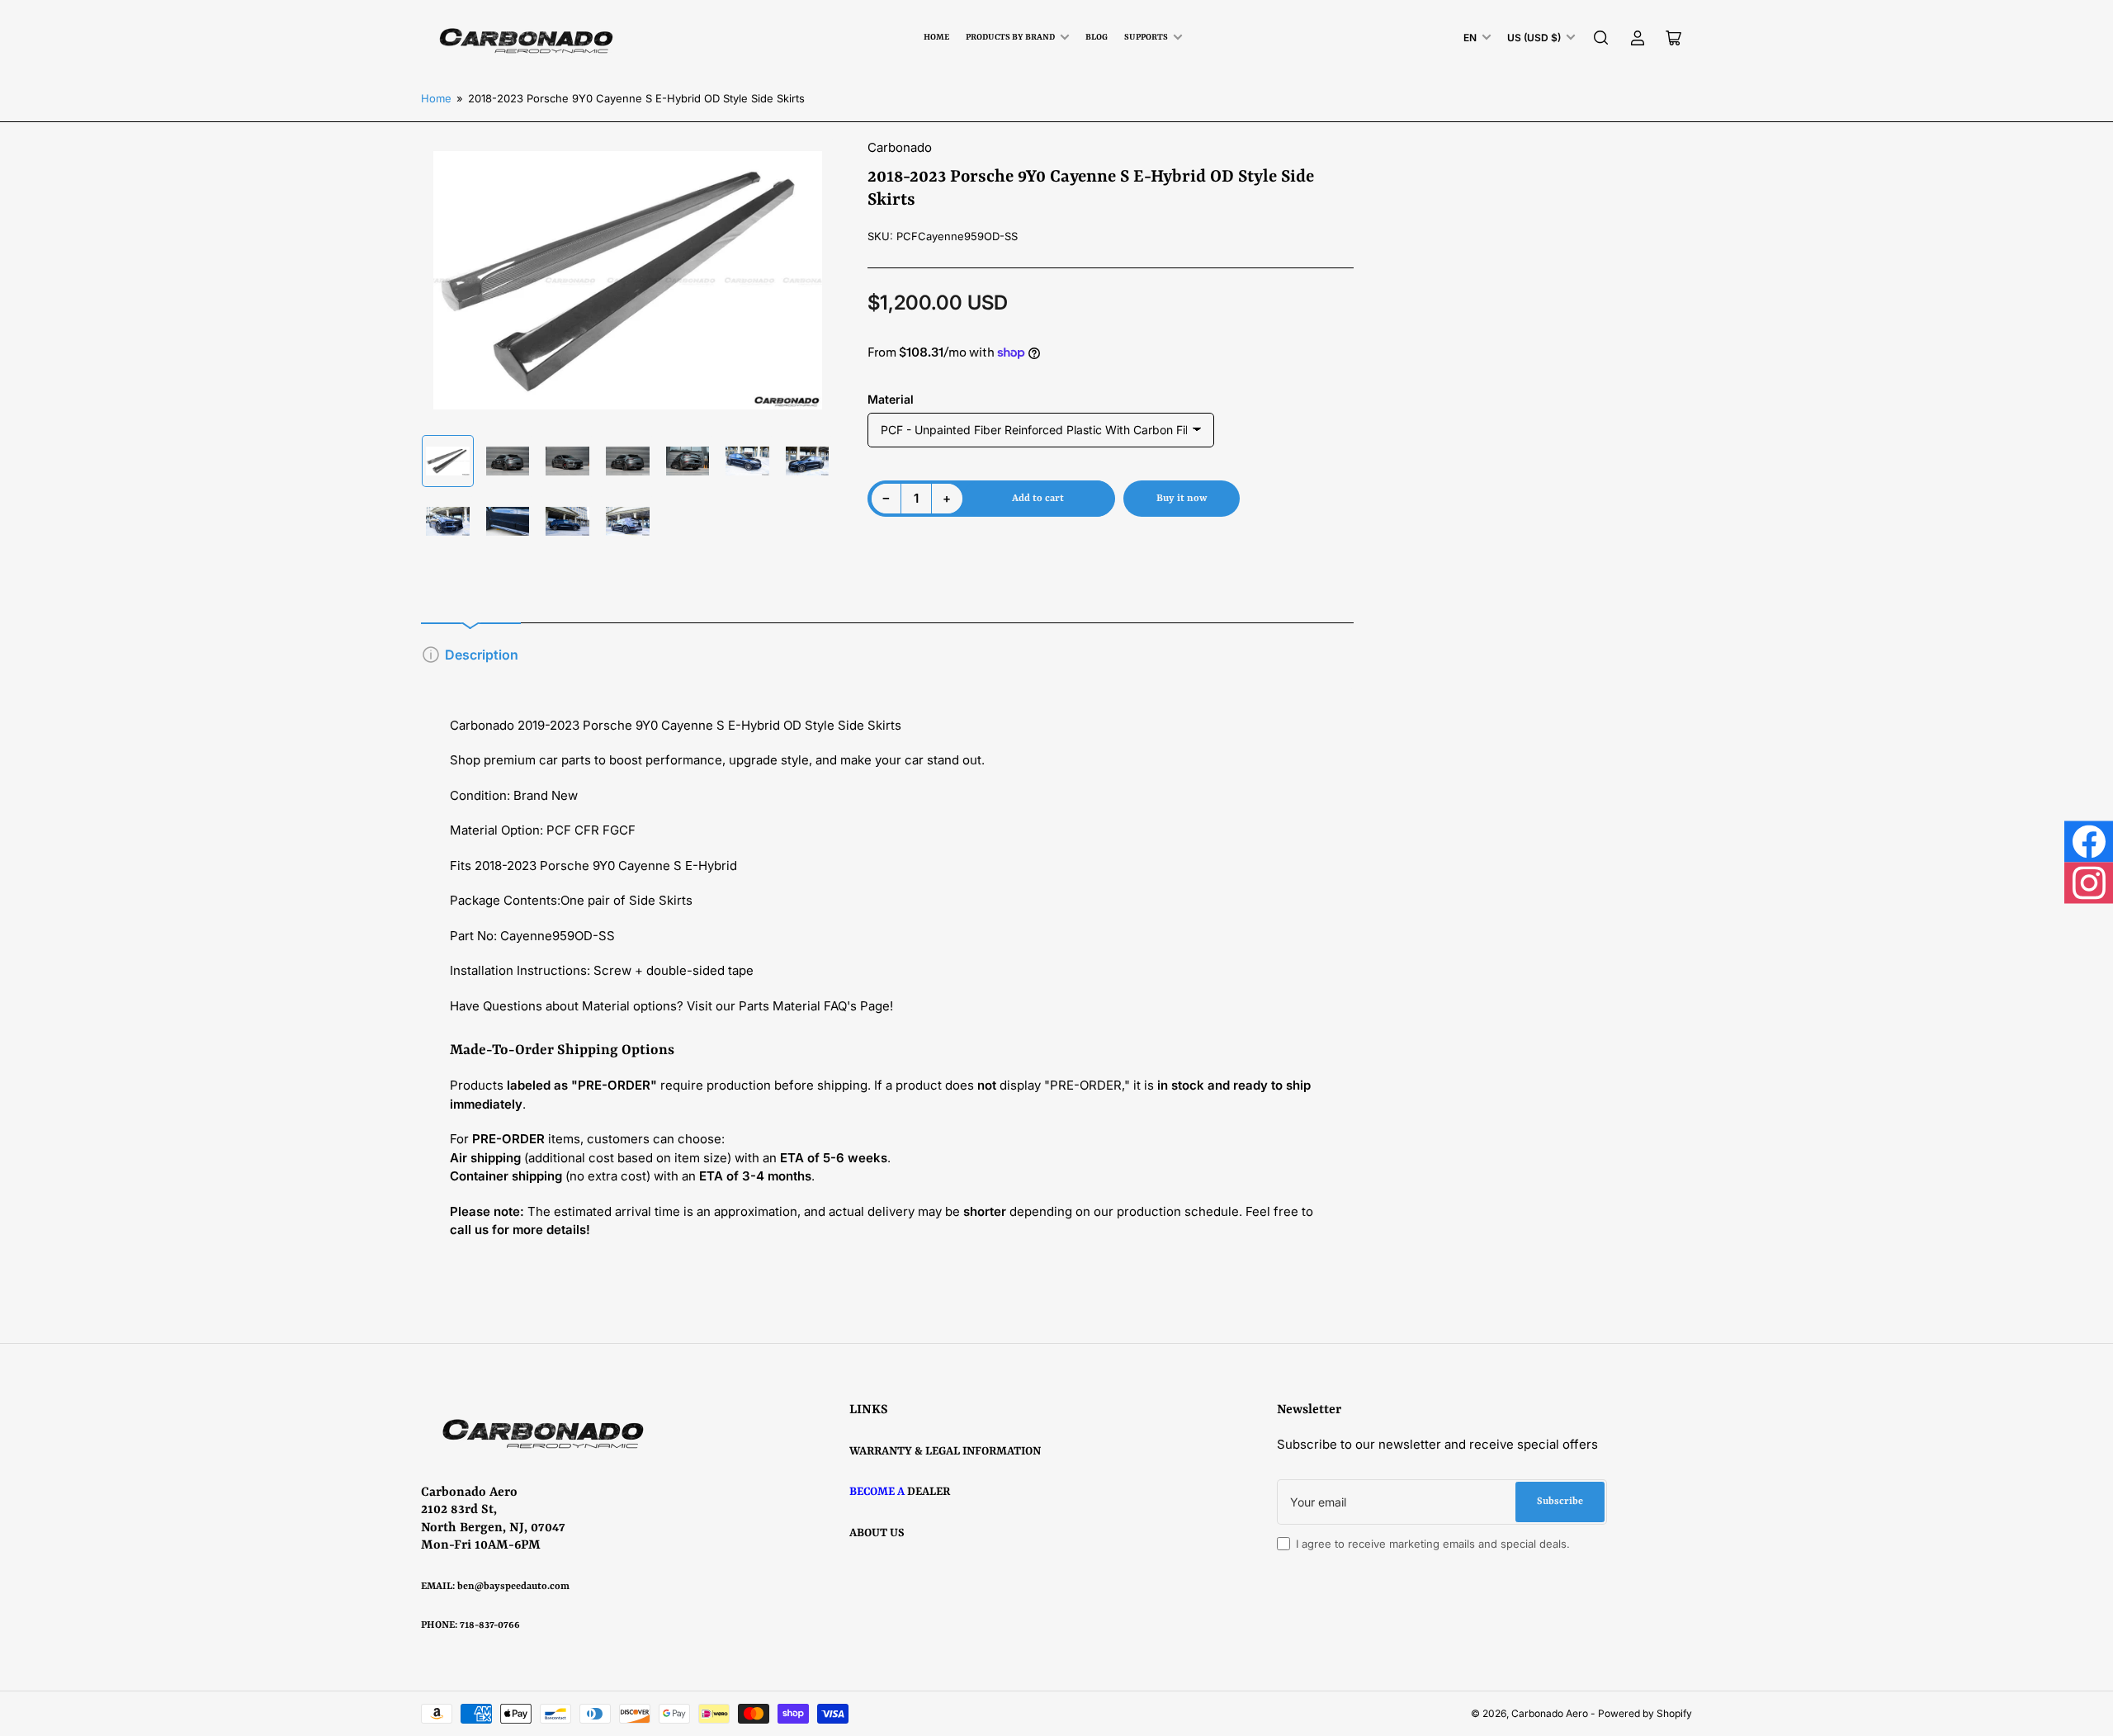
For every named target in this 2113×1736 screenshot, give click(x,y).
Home (936, 37)
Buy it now (1182, 499)
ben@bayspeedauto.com (513, 1587)
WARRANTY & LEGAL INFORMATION (945, 1451)
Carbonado (900, 147)
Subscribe (1560, 1502)
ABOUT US (877, 1533)
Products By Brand (1010, 37)
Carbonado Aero (1550, 1713)
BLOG (1097, 37)
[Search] (1601, 38)
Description (482, 655)
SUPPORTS (1146, 37)
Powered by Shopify (1645, 1713)
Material (891, 399)
